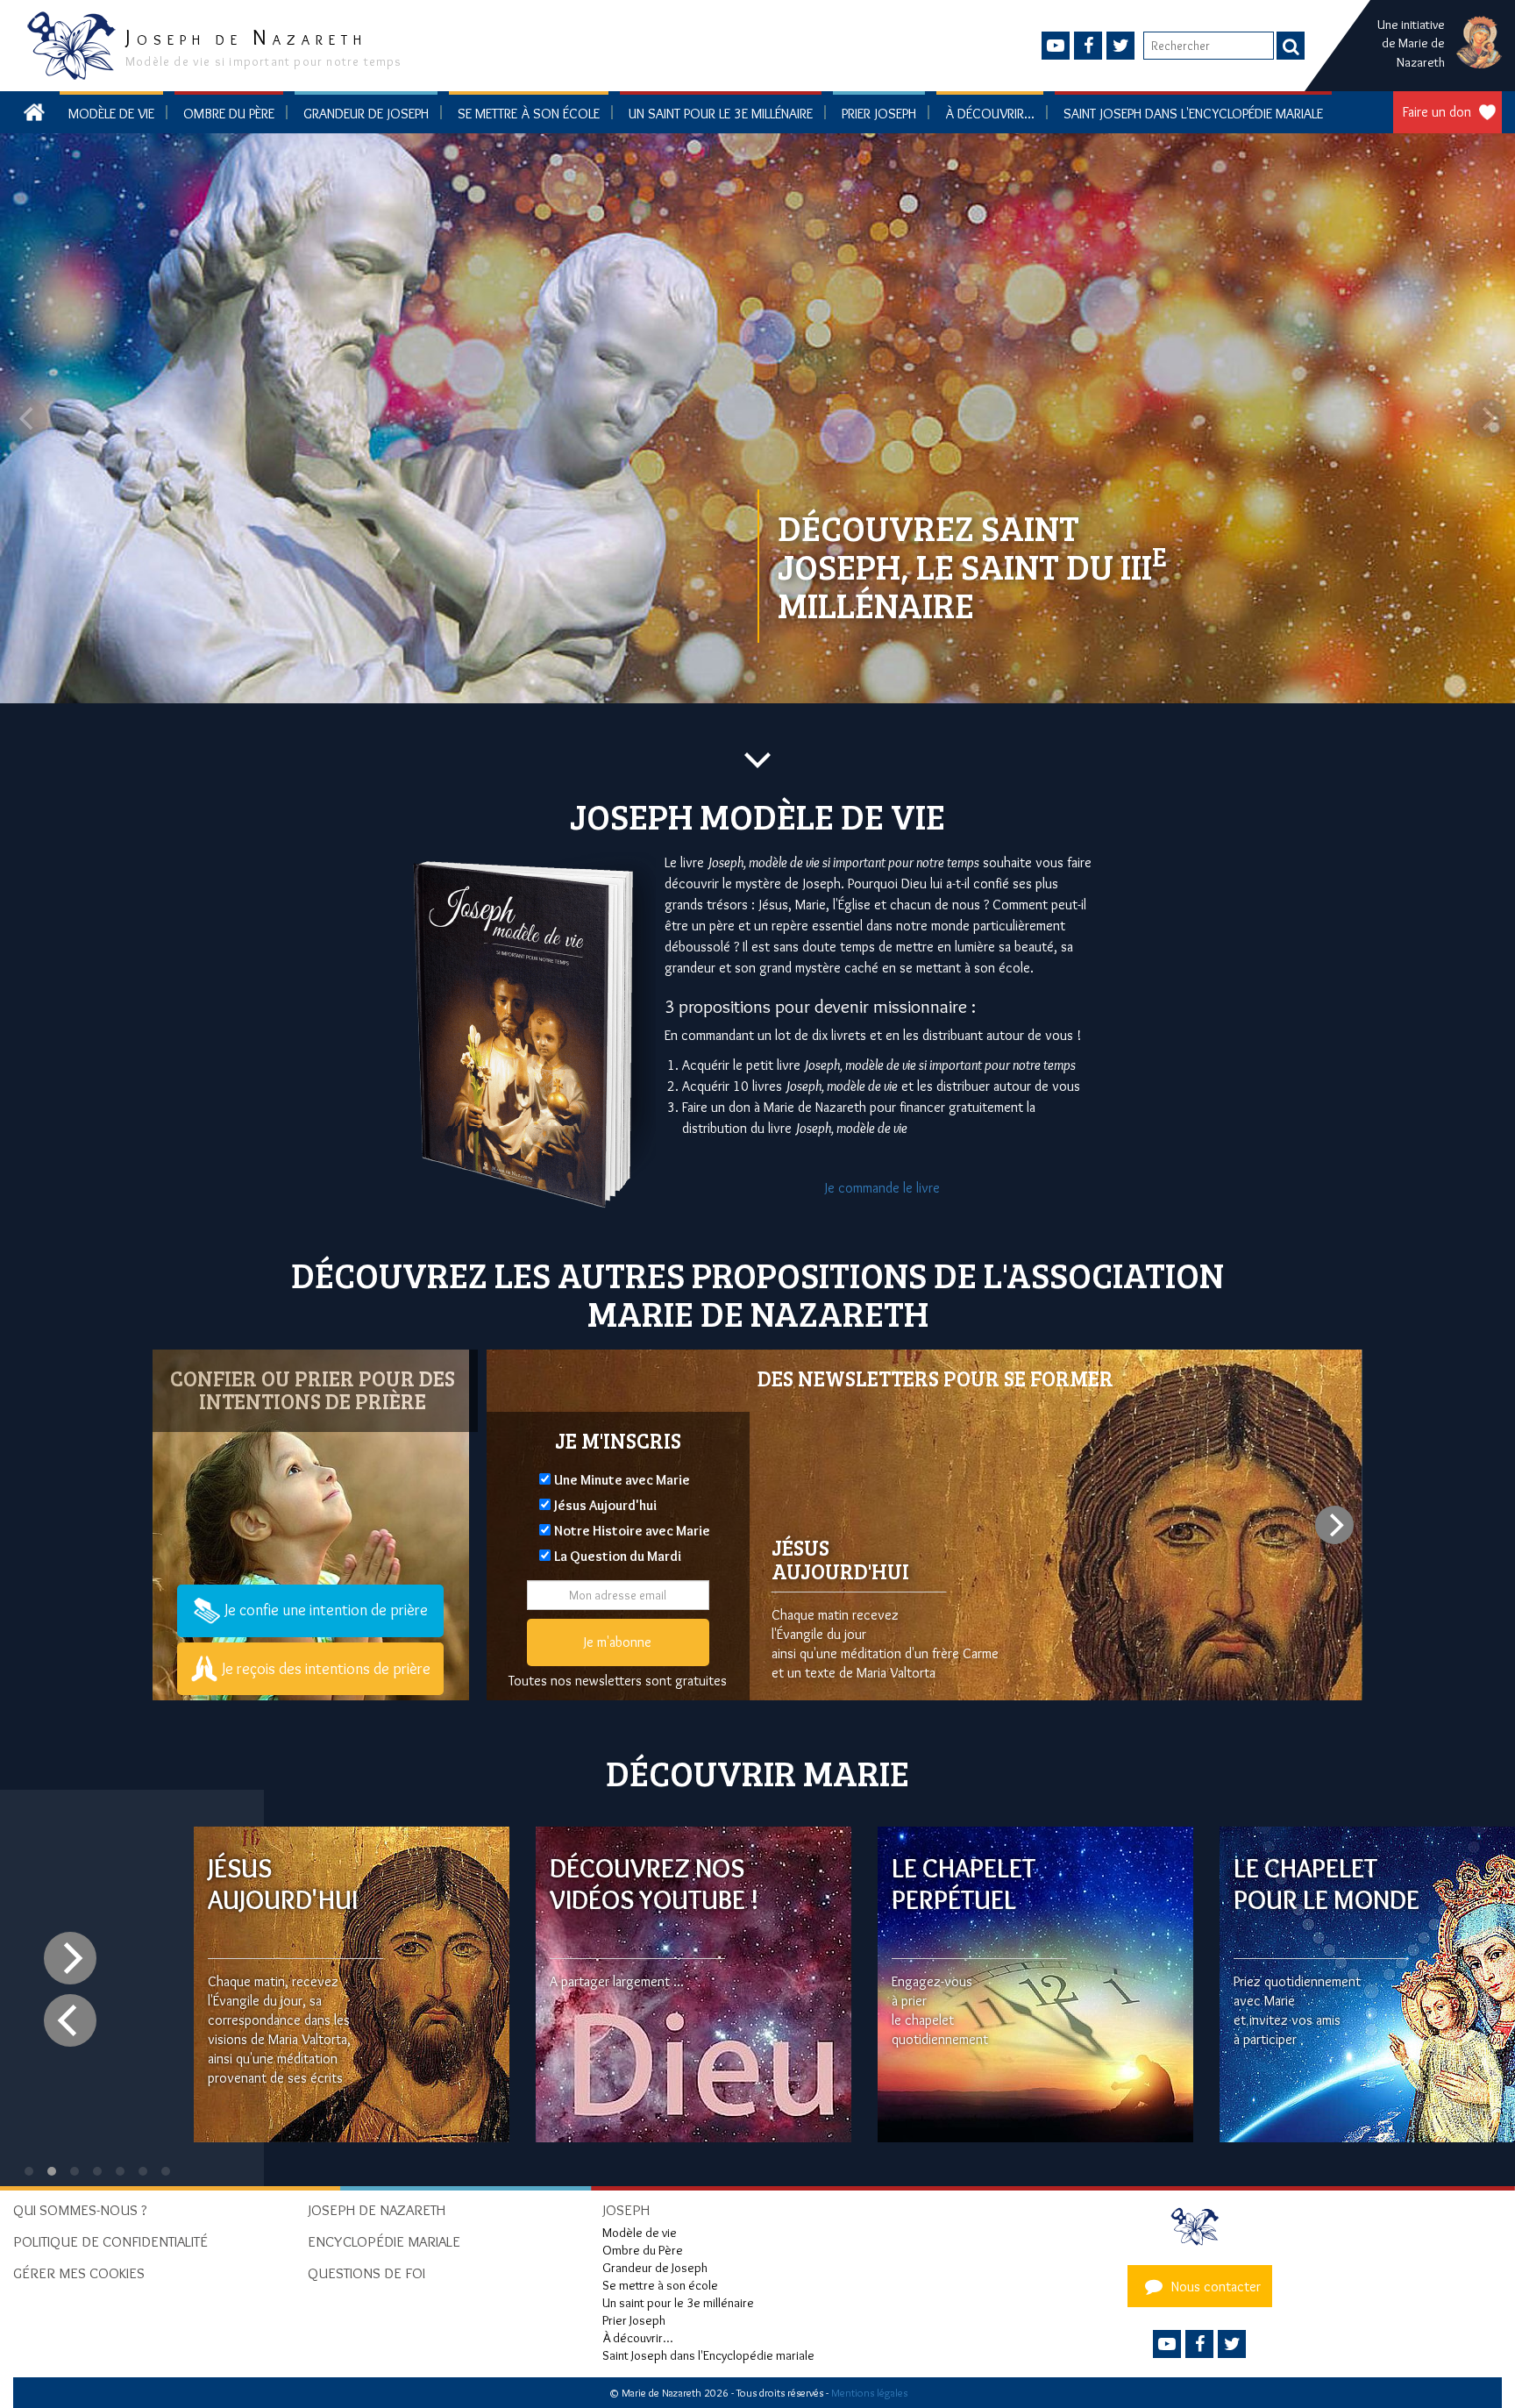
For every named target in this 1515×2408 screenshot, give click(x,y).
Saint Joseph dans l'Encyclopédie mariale (1193, 114)
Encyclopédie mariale (384, 2241)
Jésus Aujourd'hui (605, 1505)
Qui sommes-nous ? (80, 2210)
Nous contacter (1214, 2287)
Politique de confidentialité (110, 2241)
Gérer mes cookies (79, 2273)
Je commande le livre (882, 1188)
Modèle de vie (111, 114)
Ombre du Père (229, 114)
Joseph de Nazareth (377, 2210)
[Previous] (70, 2020)
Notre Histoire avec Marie (632, 1531)
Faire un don (1437, 112)
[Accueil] (1200, 2226)
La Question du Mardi (618, 1556)
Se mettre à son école (529, 114)
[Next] (1334, 1525)
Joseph (626, 2210)
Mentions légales (869, 2393)
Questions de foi (366, 2273)
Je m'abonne (618, 1642)
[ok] (1291, 46)
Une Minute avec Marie (622, 1480)
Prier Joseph (879, 114)
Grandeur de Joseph (366, 114)
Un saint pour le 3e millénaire (721, 114)
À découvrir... (990, 114)
